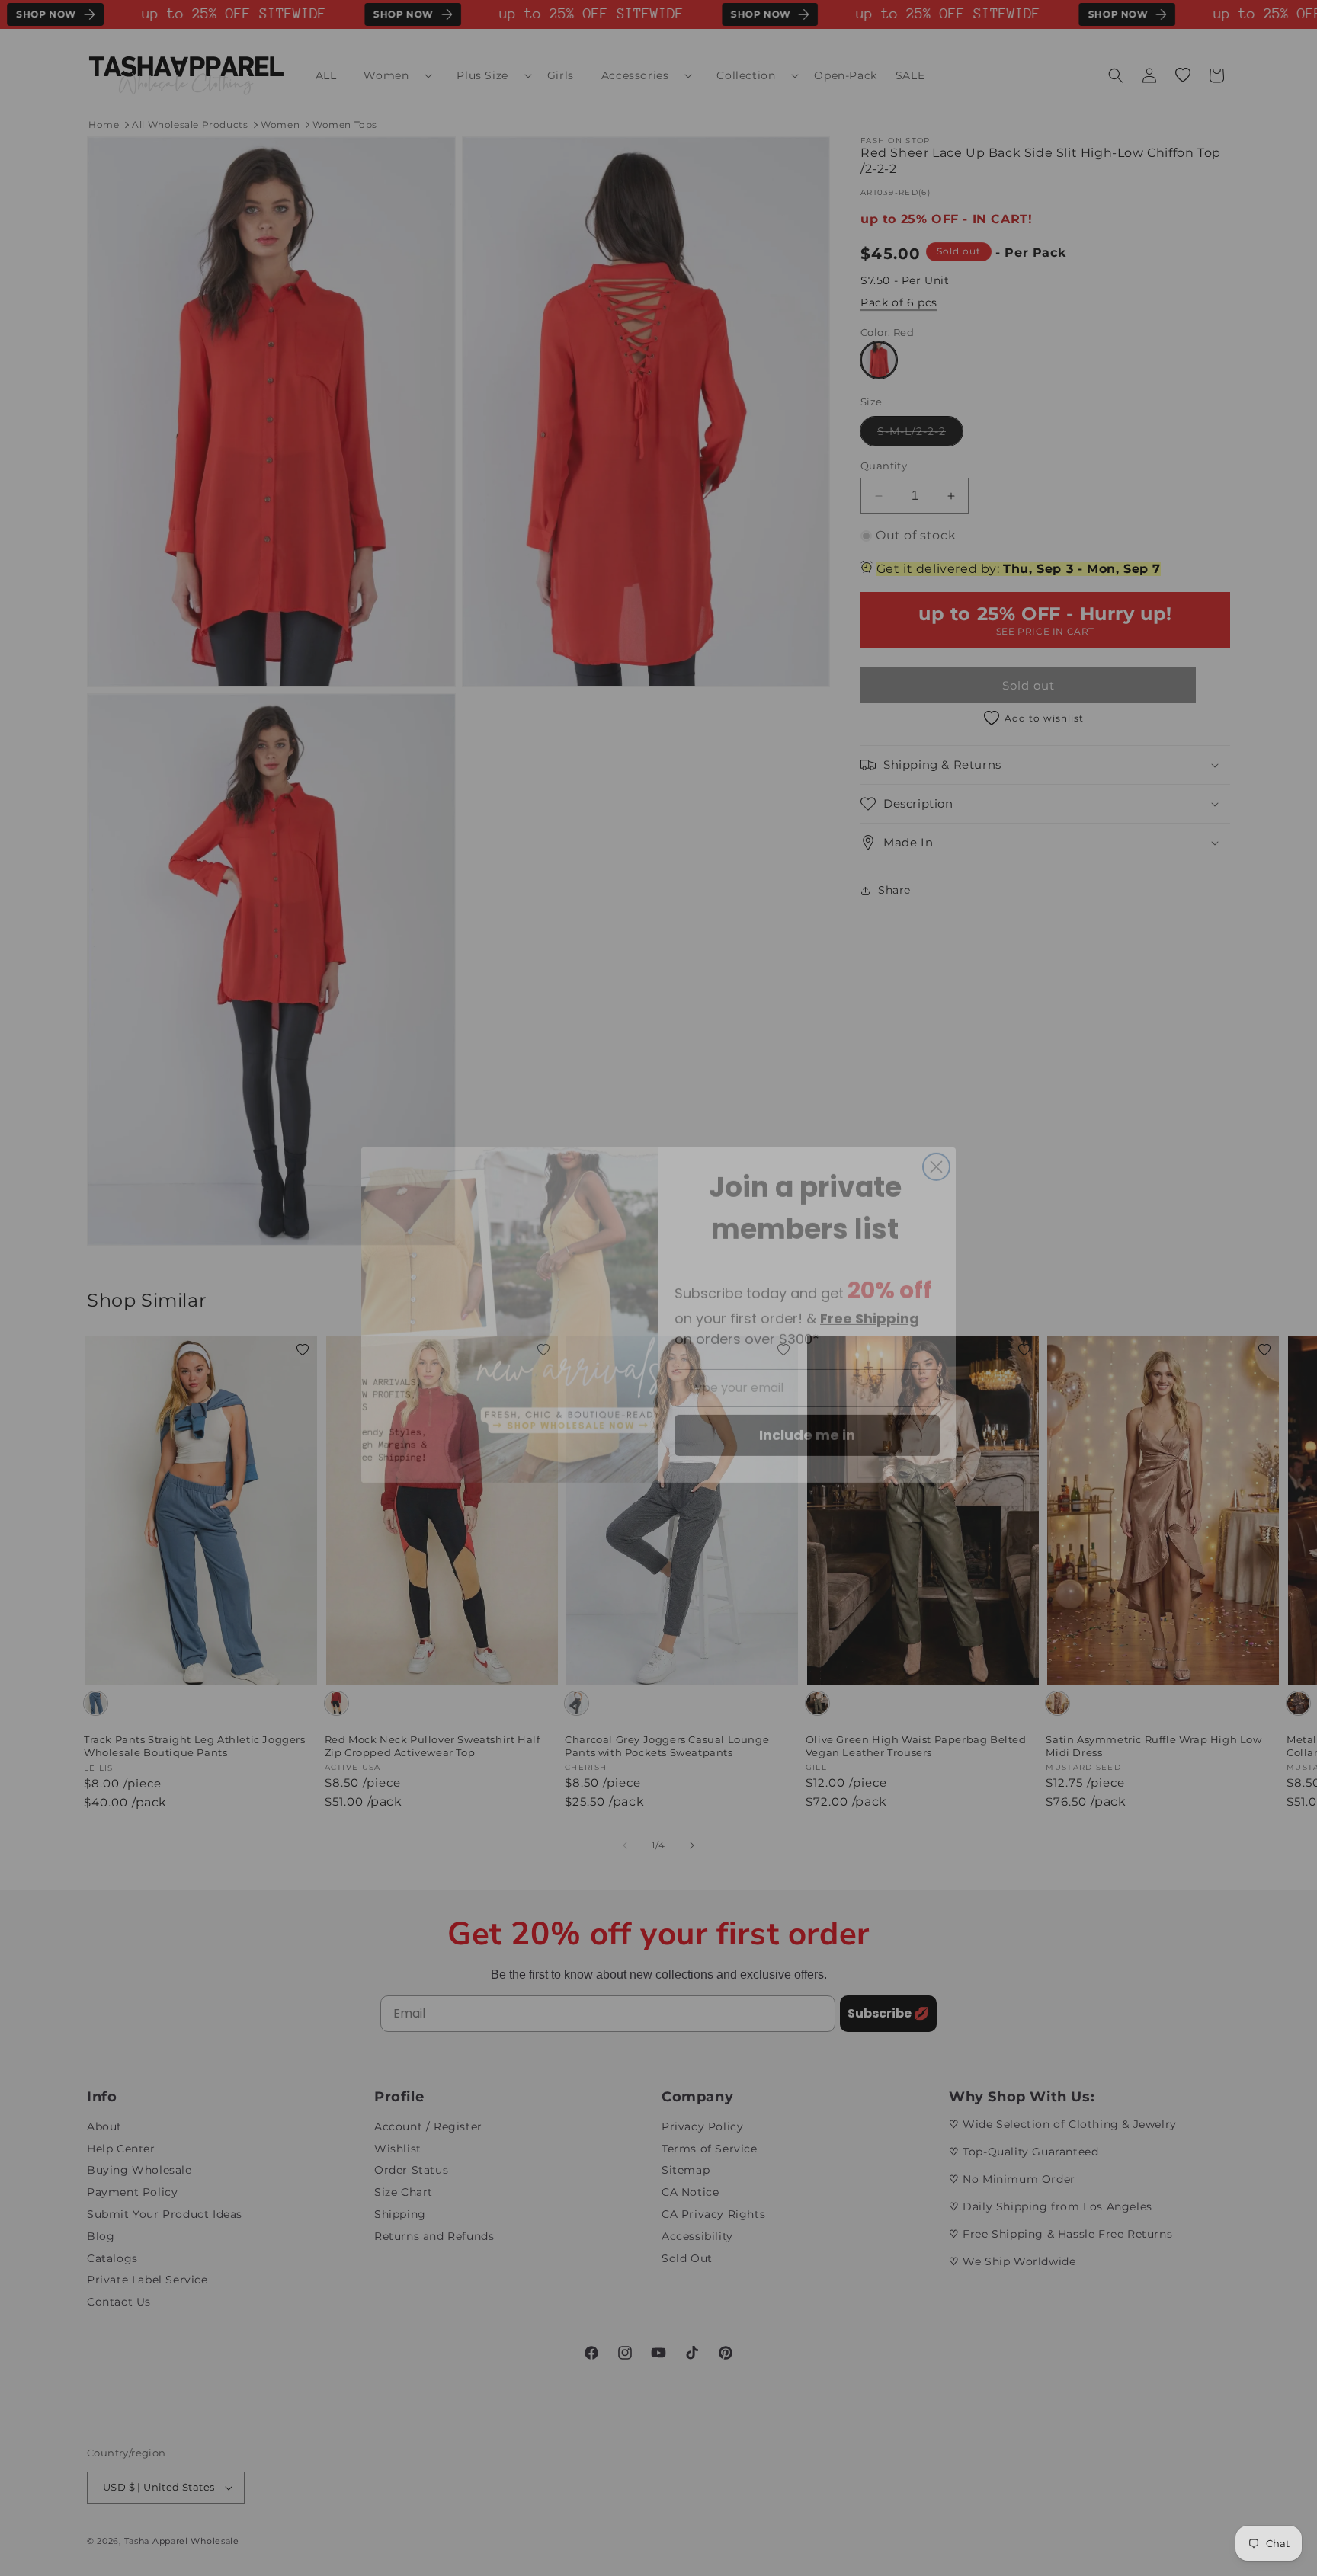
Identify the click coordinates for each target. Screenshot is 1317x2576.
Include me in (807, 1408)
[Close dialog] (936, 1140)
